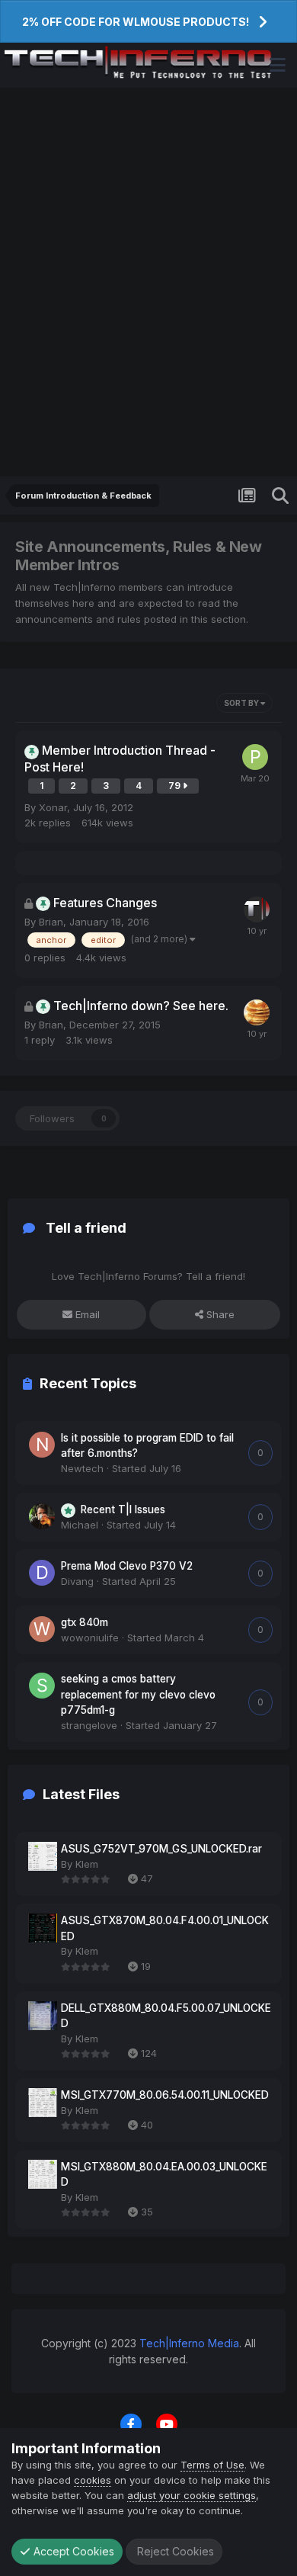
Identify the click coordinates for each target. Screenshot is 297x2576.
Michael (80, 1525)
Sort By (242, 703)
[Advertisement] (148, 282)
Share (219, 1314)
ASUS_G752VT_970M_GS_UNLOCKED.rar (161, 1849)
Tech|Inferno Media (189, 2343)
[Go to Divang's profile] (42, 1573)
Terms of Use (212, 2465)
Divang (77, 1581)
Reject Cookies (174, 2551)
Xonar (53, 807)
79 (176, 786)
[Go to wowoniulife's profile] (42, 1629)
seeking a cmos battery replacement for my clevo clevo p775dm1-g (138, 1694)
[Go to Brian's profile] (257, 909)
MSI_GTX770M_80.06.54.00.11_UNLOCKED (165, 2095)
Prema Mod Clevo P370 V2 (127, 1566)
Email (86, 1314)
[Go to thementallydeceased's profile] (257, 1012)
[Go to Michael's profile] (42, 1516)
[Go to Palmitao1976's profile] (255, 757)
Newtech (82, 1468)
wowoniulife (90, 1638)
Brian (51, 922)
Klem (87, 1864)
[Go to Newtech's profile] (42, 1445)
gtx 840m (85, 1622)
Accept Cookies (72, 2551)
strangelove (89, 1725)
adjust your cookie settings (192, 2495)
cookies (93, 2480)
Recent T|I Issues (123, 1509)
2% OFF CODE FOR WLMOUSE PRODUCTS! (136, 22)
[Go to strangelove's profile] (42, 1686)
